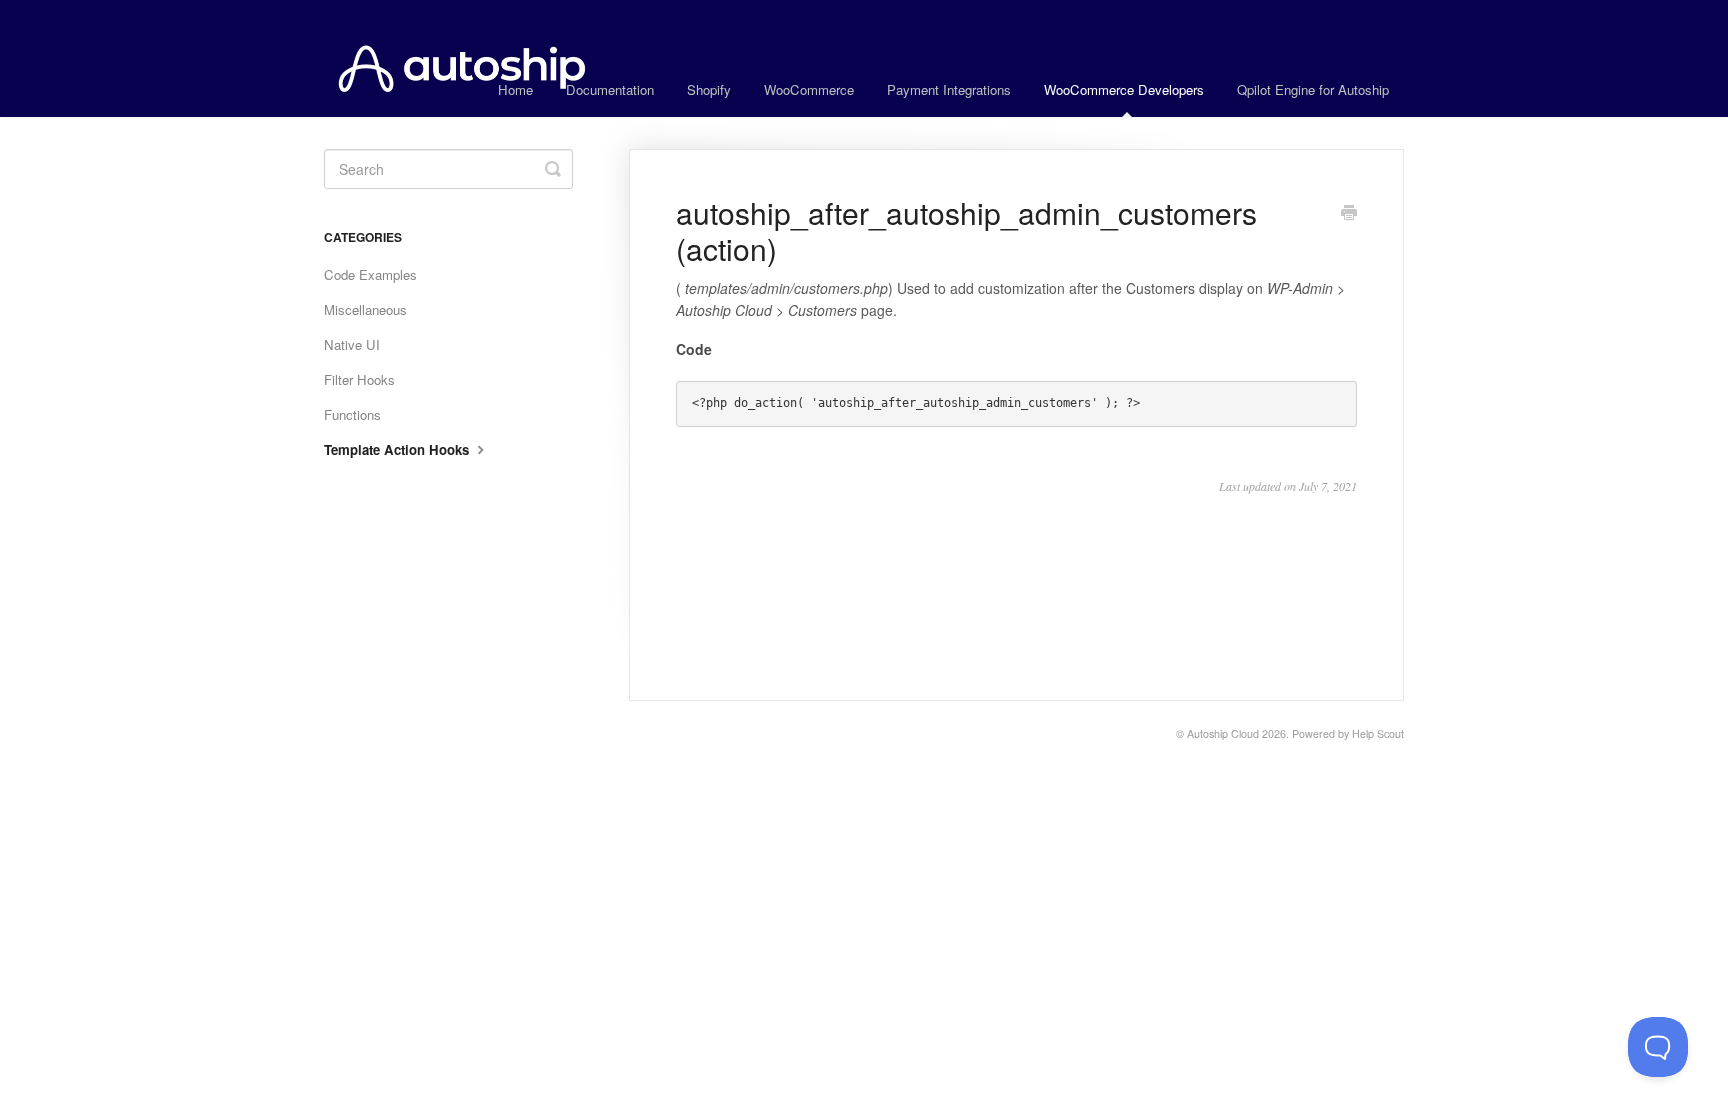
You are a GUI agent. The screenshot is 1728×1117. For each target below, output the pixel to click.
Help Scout (1378, 733)
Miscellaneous (365, 309)
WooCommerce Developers (1124, 89)
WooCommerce (809, 89)
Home (515, 89)
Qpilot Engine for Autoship (1313, 89)
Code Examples (370, 274)
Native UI (352, 344)
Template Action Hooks (398, 449)
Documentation (610, 89)
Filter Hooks (359, 379)
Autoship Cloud (1223, 733)
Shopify (709, 89)
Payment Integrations (949, 89)
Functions (352, 414)
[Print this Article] (1349, 214)
